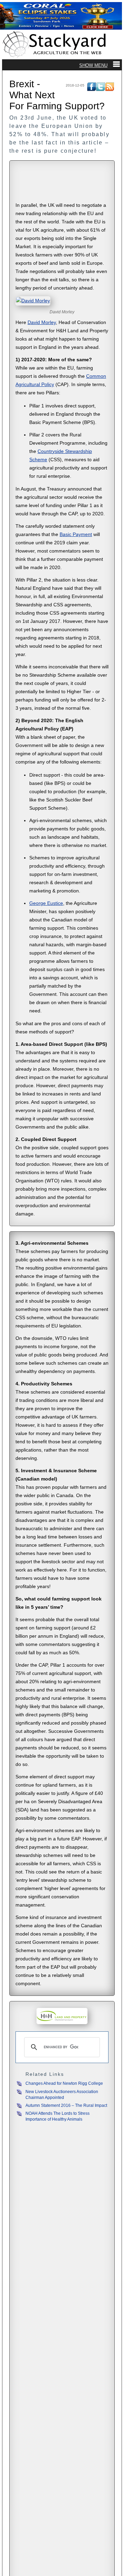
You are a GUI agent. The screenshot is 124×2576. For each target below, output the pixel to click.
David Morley (42, 322)
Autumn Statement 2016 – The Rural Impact (66, 2105)
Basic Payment (76, 534)
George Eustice (46, 903)
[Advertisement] (62, 182)
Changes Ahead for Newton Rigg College (64, 2083)
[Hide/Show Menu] (100, 65)
